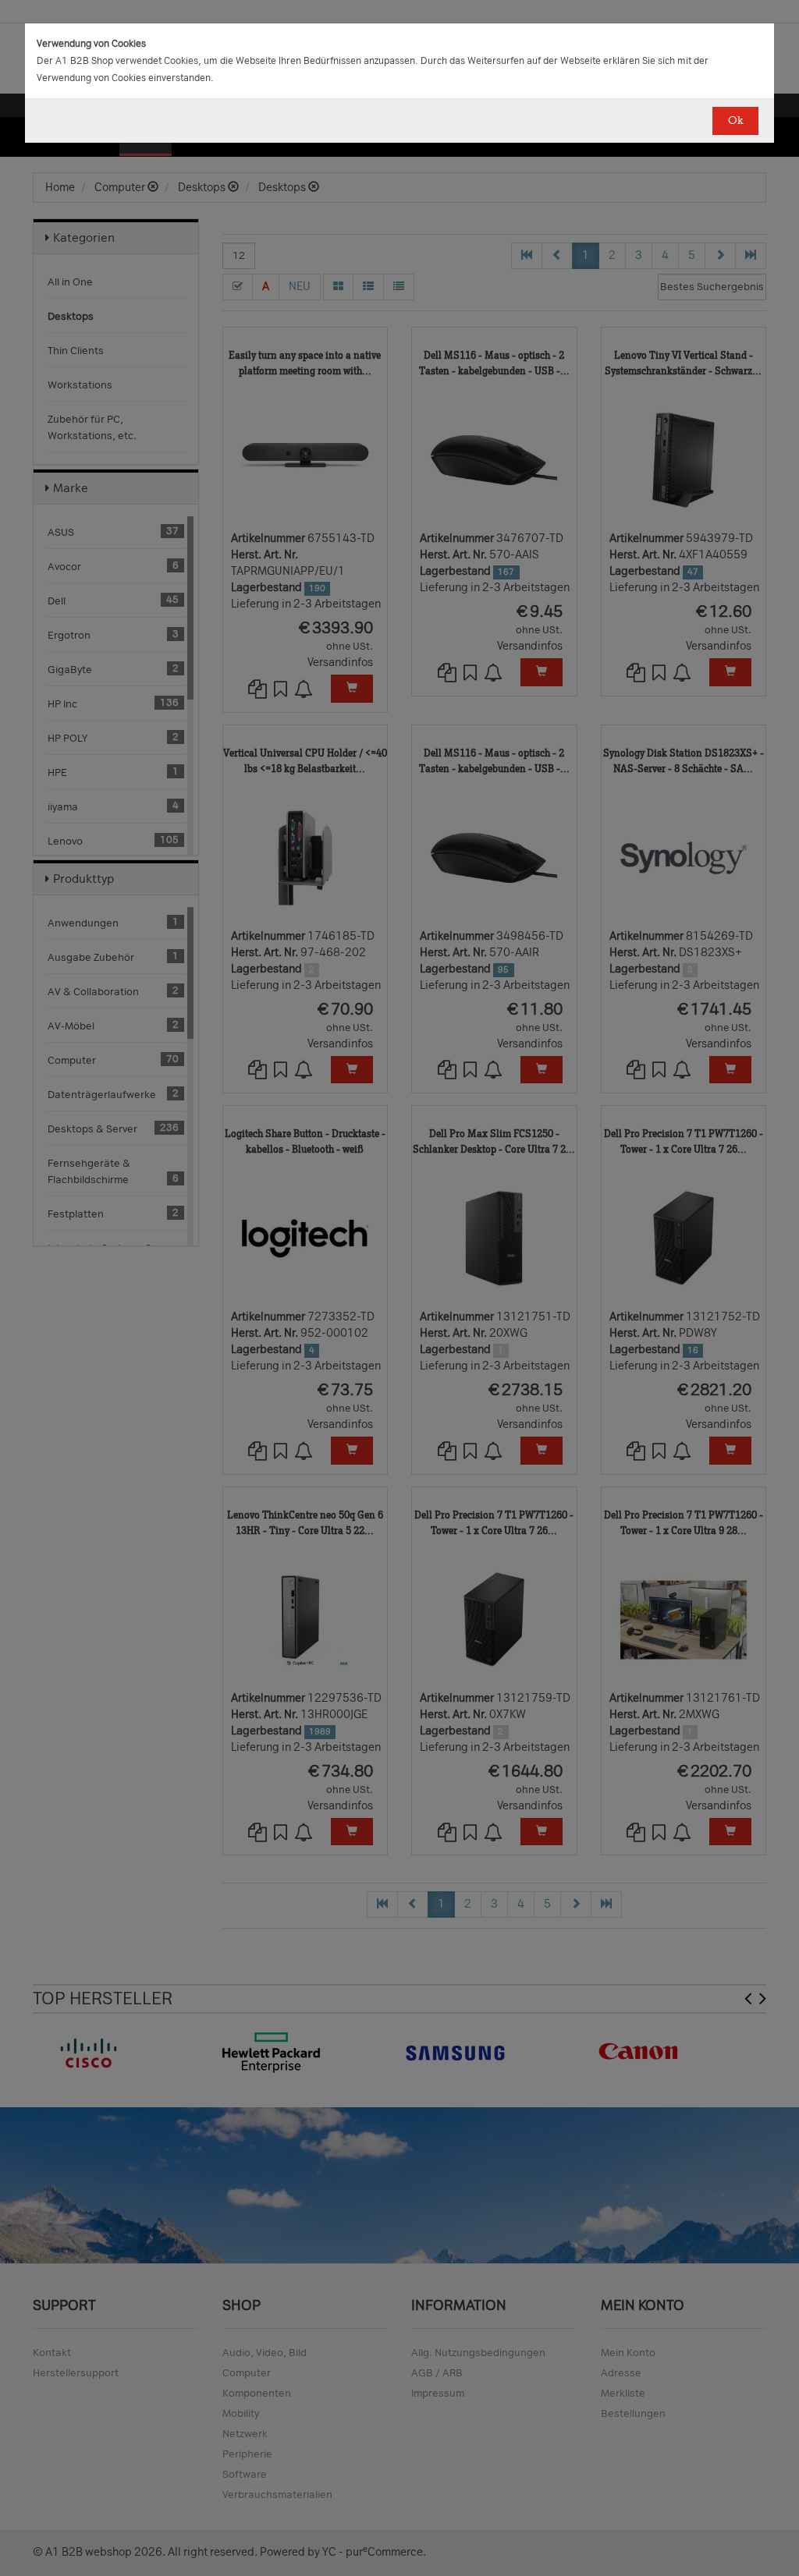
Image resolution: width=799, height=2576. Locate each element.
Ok (735, 120)
